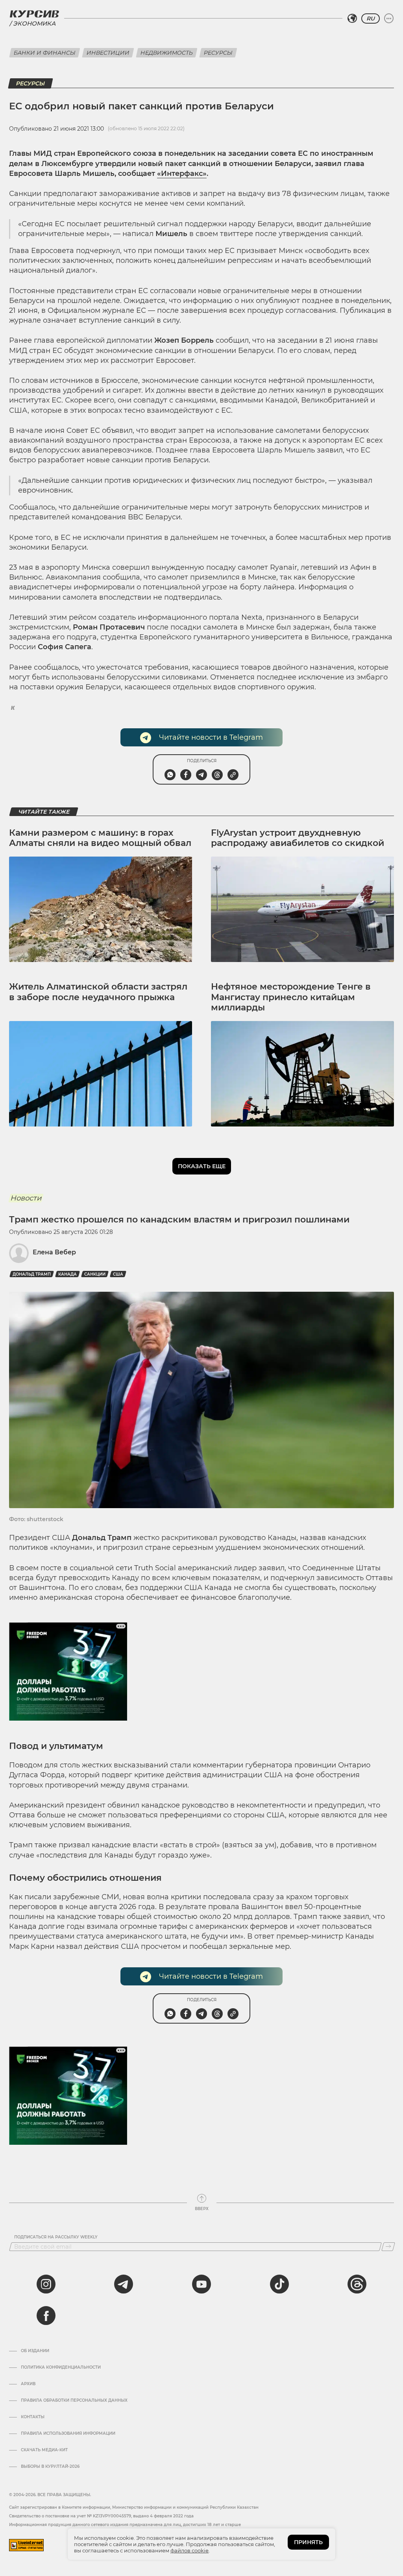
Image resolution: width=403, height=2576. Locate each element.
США (118, 1274)
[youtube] (201, 2284)
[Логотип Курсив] (34, 14)
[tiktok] (279, 2284)
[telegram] (124, 2284)
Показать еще (202, 1166)
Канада (67, 1274)
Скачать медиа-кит (44, 2450)
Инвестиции (108, 53)
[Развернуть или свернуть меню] (389, 18)
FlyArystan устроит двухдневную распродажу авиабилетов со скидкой (298, 838)
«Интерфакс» (182, 174)
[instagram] (46, 2284)
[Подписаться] (388, 2247)
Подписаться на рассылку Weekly (56, 2237)
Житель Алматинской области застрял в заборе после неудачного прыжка (98, 992)
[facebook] (46, 2316)
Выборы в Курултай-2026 (50, 2467)
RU (371, 18)
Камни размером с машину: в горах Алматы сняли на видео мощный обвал (100, 838)
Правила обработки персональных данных (74, 2401)
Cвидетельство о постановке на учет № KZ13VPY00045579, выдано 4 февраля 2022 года (101, 2516)
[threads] (357, 2284)
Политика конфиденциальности (61, 2367)
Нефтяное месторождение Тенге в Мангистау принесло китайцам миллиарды (291, 997)
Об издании (35, 2351)
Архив (28, 2384)
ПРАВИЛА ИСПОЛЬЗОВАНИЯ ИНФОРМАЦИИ (68, 2434)
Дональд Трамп (32, 1274)
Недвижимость (167, 53)
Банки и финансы (45, 53)
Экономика (34, 23)
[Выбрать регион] (352, 18)
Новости (26, 1198)
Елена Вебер (54, 1252)
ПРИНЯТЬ (308, 2542)
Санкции (95, 1274)
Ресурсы (218, 53)
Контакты (33, 2417)
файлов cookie (189, 2550)
